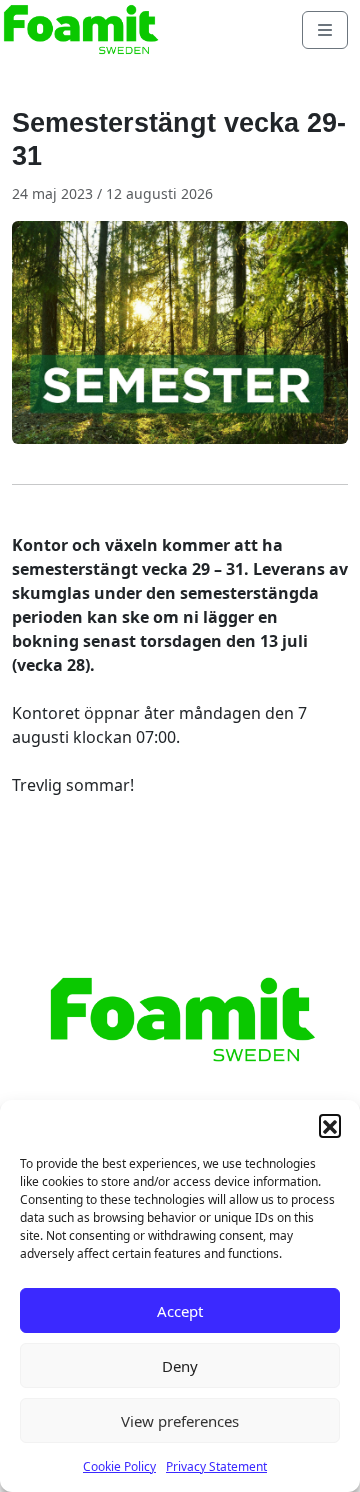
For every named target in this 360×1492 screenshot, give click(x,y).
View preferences (180, 1421)
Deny (180, 1366)
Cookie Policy (119, 1466)
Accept (180, 1311)
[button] (330, 1125)
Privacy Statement (216, 1466)
